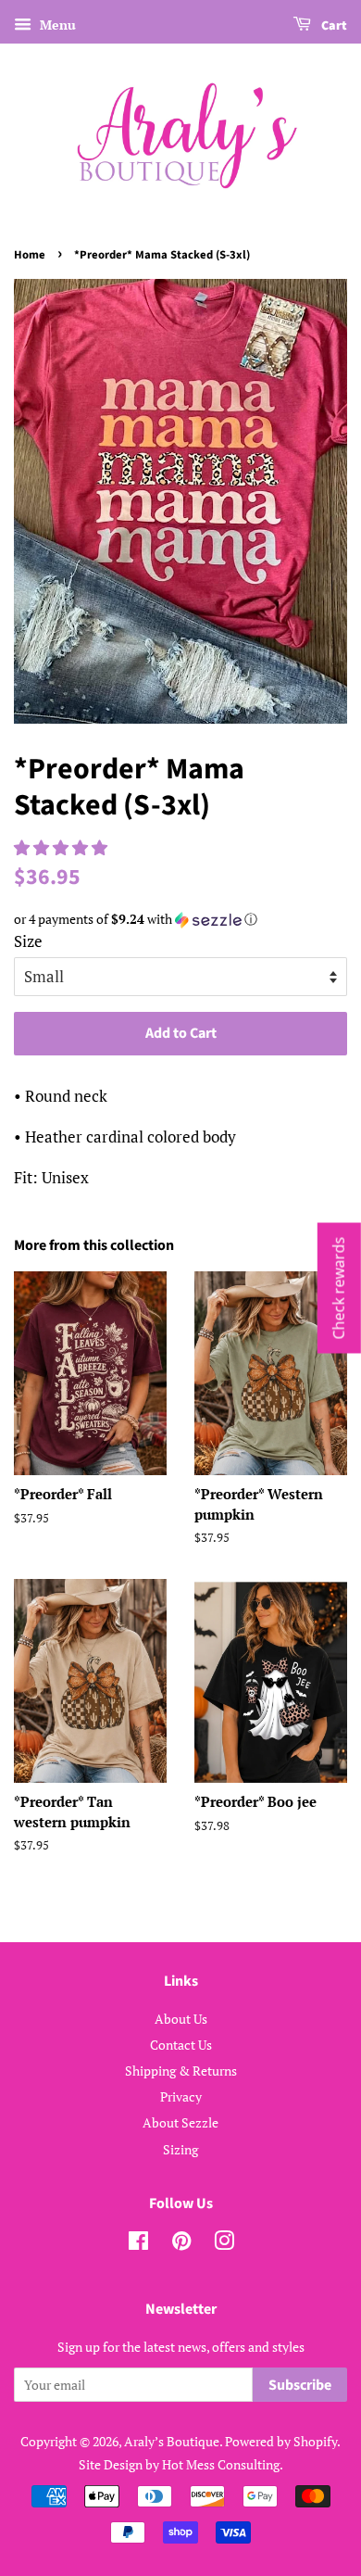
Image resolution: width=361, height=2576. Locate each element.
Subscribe (300, 2385)
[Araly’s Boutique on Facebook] (138, 2244)
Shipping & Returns (181, 2071)
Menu (56, 25)
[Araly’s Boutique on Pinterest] (181, 2244)
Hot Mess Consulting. (223, 2464)
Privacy (181, 2096)
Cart (333, 26)
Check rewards (339, 1288)
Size (28, 941)
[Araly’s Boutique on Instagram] (224, 2244)
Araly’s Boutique (172, 2441)
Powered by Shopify (281, 2441)
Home (30, 255)
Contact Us (181, 2045)
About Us (181, 2019)
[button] (62, 847)
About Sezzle (180, 2122)
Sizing (180, 2149)
